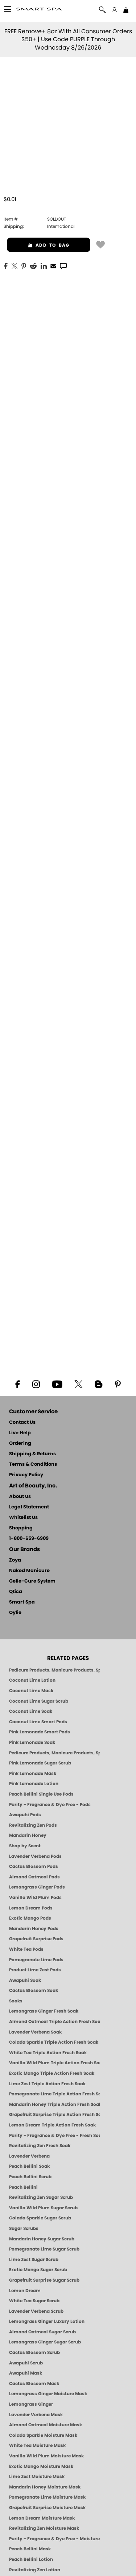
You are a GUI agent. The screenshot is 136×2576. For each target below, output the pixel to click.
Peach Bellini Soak (29, 2166)
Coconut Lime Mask (31, 1691)
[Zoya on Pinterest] (118, 1384)
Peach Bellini (23, 2187)
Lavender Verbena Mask (36, 2415)
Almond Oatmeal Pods (34, 1877)
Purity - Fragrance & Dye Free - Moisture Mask (54, 2539)
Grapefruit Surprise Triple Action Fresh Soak (54, 2115)
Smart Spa (22, 1602)
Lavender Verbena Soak (35, 2032)
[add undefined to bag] (100, 244)
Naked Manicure (29, 1571)
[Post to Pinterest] (24, 265)
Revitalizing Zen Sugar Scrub (41, 2197)
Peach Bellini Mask (30, 2549)
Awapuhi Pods (25, 1815)
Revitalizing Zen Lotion (35, 2570)
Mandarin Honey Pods (34, 1929)
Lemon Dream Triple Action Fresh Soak (52, 2125)
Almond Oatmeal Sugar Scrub (42, 2332)
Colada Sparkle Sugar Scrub (40, 2218)
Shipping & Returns (32, 1454)
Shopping (21, 1528)
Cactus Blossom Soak (34, 1990)
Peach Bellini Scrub (30, 2177)
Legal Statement (29, 1507)
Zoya (15, 1560)
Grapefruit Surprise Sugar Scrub (44, 2280)
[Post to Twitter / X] (15, 265)
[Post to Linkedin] (44, 265)
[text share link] (63, 265)
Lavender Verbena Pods (35, 1856)
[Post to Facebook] (6, 265)
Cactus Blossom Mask (34, 2384)
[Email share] (53, 266)
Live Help (20, 1433)
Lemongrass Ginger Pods (37, 1887)
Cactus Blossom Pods (34, 1866)
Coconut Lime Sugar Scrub (39, 1701)
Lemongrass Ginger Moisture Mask (48, 2394)
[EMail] (53, 265)
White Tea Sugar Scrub (34, 2301)
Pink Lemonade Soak (32, 1742)
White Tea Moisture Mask (37, 2445)
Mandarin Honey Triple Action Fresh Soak (54, 2104)
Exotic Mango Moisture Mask (41, 2466)
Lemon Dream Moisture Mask (42, 2518)
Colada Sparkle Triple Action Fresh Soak (54, 2042)
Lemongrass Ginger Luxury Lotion (47, 2321)
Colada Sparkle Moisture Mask (43, 2435)
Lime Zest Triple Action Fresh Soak (47, 2084)
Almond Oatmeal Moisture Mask (46, 2425)
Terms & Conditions (33, 1464)
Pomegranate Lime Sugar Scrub (44, 2249)
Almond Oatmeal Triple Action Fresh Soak (54, 2022)
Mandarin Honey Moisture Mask (45, 2487)
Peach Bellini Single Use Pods (41, 1794)
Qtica (16, 1592)
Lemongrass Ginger (31, 2404)
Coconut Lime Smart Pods (38, 1722)
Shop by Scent (25, 1846)
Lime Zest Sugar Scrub (34, 2260)
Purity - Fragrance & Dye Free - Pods (50, 1805)
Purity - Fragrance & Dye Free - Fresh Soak (54, 2136)
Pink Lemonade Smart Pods (40, 1732)
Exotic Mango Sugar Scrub (38, 2270)
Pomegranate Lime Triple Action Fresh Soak (54, 2094)
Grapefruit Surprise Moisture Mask (47, 2508)
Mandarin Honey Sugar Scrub (42, 2239)
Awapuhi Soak (25, 1980)
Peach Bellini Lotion (31, 2559)
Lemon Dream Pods (31, 1908)
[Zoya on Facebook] (17, 1384)
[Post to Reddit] (33, 265)
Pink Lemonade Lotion (34, 1784)
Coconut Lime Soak (31, 1711)
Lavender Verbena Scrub (36, 2311)
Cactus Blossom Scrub (34, 2353)
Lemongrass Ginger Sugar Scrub (45, 2342)
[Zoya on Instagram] (36, 1384)
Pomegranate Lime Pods (36, 1960)
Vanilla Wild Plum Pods (35, 1898)
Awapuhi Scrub (26, 2363)
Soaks (16, 2001)
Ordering (20, 1444)
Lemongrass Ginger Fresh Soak (44, 2011)
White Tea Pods (26, 1949)
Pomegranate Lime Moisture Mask (47, 2497)
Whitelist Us (23, 1518)
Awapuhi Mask (26, 2373)
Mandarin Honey (28, 1835)
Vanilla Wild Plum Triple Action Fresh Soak (54, 2063)
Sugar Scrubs (24, 2228)
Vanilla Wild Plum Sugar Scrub (43, 2208)
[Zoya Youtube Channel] (57, 1384)
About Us (20, 1497)
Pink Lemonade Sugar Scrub (40, 1763)
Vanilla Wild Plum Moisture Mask (46, 2456)
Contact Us (22, 1423)
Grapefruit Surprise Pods (36, 1939)
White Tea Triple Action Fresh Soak (48, 2053)
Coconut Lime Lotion (32, 1680)
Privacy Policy (26, 1475)
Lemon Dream (25, 2291)
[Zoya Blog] (99, 1384)
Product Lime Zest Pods (35, 1970)
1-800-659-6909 (29, 1539)
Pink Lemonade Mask (33, 1774)
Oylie (15, 1613)
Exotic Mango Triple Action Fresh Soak (52, 2073)
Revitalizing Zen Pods (33, 1825)
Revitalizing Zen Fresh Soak (40, 2146)
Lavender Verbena (29, 2156)
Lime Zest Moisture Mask (37, 2477)
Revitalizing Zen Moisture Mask (44, 2528)
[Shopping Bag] (126, 11)
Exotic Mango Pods (30, 1918)
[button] (39, 10)
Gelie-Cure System (32, 1581)
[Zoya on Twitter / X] (79, 1384)
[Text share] (63, 266)
